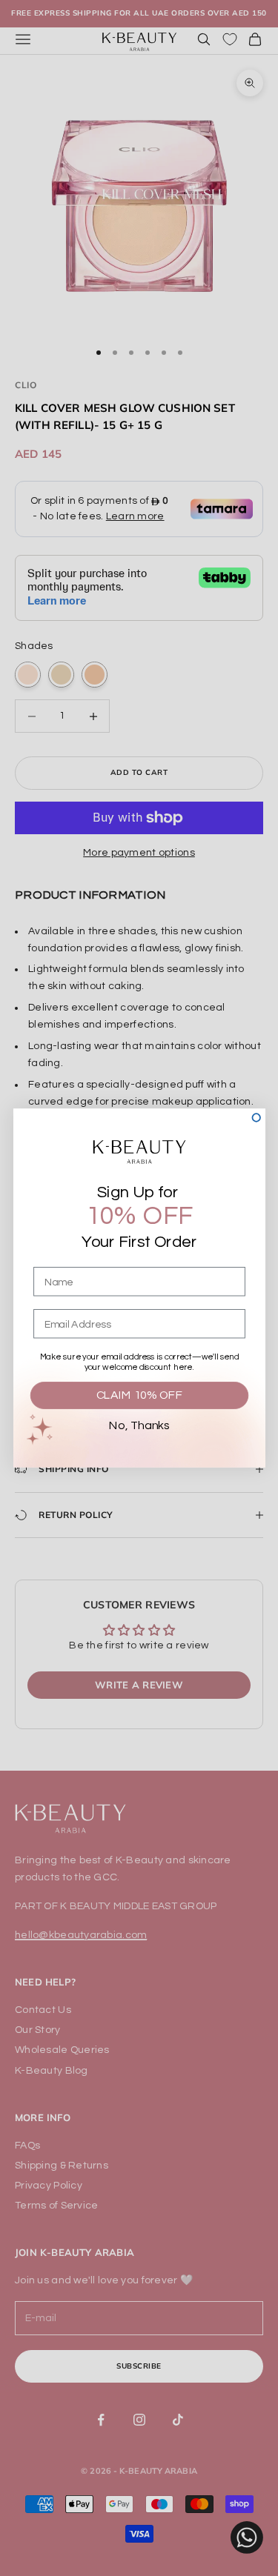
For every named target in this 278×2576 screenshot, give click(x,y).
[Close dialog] (256, 1118)
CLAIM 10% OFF (139, 1395)
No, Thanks (139, 1426)
